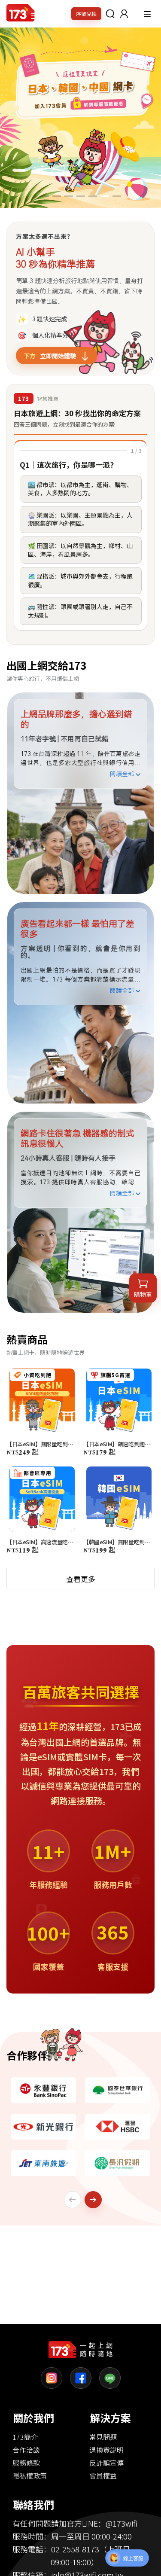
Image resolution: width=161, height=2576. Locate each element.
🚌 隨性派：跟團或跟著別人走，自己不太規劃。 (80, 611)
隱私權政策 (30, 2475)
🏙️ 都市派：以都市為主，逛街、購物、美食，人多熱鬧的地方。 (80, 489)
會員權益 (103, 2475)
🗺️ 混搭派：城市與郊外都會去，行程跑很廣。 (80, 580)
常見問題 (103, 2437)
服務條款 (26, 2463)
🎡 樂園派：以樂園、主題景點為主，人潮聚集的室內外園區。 (80, 519)
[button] (124, 14)
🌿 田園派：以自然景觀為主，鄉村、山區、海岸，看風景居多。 (80, 550)
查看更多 (81, 1579)
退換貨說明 (106, 2450)
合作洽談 (26, 2450)
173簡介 (25, 2437)
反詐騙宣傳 (106, 2463)
